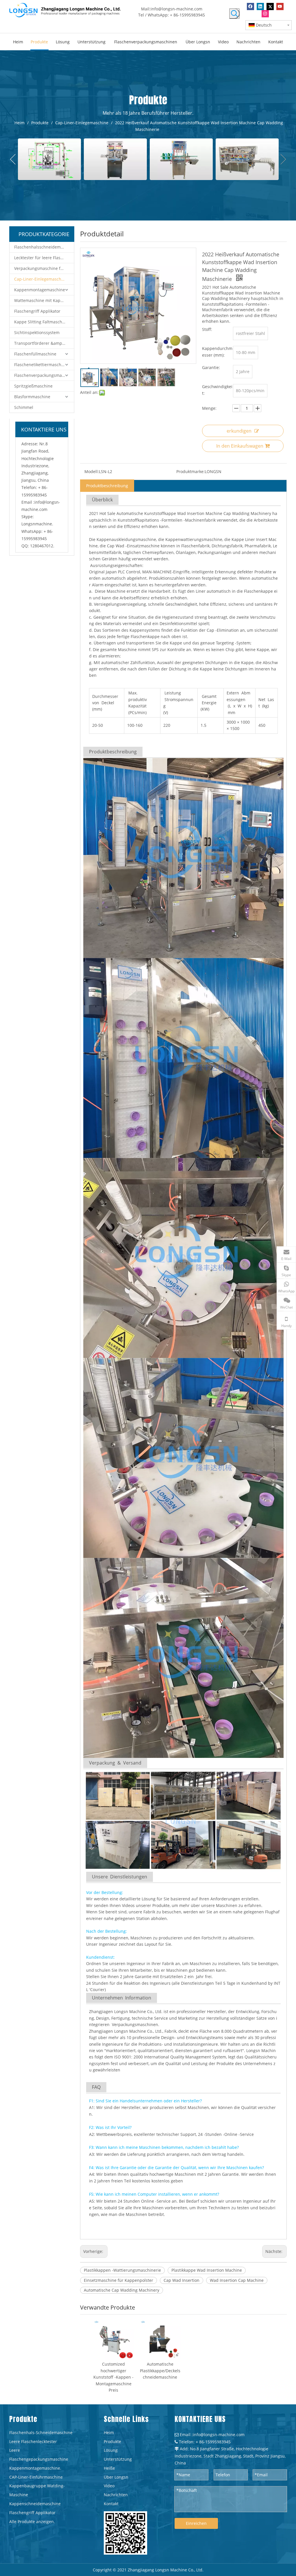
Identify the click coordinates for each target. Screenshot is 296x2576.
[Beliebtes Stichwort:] (234, 14)
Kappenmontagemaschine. (35, 2468)
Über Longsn (116, 2477)
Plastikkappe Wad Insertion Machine (207, 2270)
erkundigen (239, 431)
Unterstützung (118, 2459)
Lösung (111, 2450)
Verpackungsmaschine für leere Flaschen (44, 268)
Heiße (109, 2468)
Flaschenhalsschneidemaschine (44, 247)
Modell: (92, 471)
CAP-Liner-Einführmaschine (36, 2477)
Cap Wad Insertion (182, 2280)
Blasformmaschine (32, 397)
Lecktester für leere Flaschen (42, 258)
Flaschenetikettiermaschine (41, 365)
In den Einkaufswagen (240, 446)
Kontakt (111, 2504)
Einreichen (196, 2523)
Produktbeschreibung (107, 486)
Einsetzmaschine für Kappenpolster (119, 2280)
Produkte (112, 2441)
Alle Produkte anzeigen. (32, 2522)
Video (109, 2486)
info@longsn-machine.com (176, 9)
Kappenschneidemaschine (35, 2504)
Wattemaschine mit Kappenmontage (44, 300)
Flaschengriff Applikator (37, 311)
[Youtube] (280, 7)
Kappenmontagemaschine (40, 290)
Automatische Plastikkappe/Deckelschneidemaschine (160, 2371)
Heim (109, 2433)
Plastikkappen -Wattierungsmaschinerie (122, 2270)
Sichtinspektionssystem (37, 332)
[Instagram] (265, 14)
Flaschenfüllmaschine (35, 354)
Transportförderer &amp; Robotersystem (44, 343)
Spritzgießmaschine (33, 386)
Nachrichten (116, 2495)
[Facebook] (250, 7)
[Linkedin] (260, 7)
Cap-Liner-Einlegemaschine (41, 279)
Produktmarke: (190, 471)
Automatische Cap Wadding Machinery (122, 2290)
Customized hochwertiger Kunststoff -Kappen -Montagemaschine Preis (113, 2377)
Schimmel (24, 407)
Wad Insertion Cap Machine (237, 2280)
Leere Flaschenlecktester (33, 2441)
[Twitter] (270, 7)
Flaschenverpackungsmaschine (44, 375)
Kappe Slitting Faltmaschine (41, 322)
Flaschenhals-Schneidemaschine (41, 2433)
